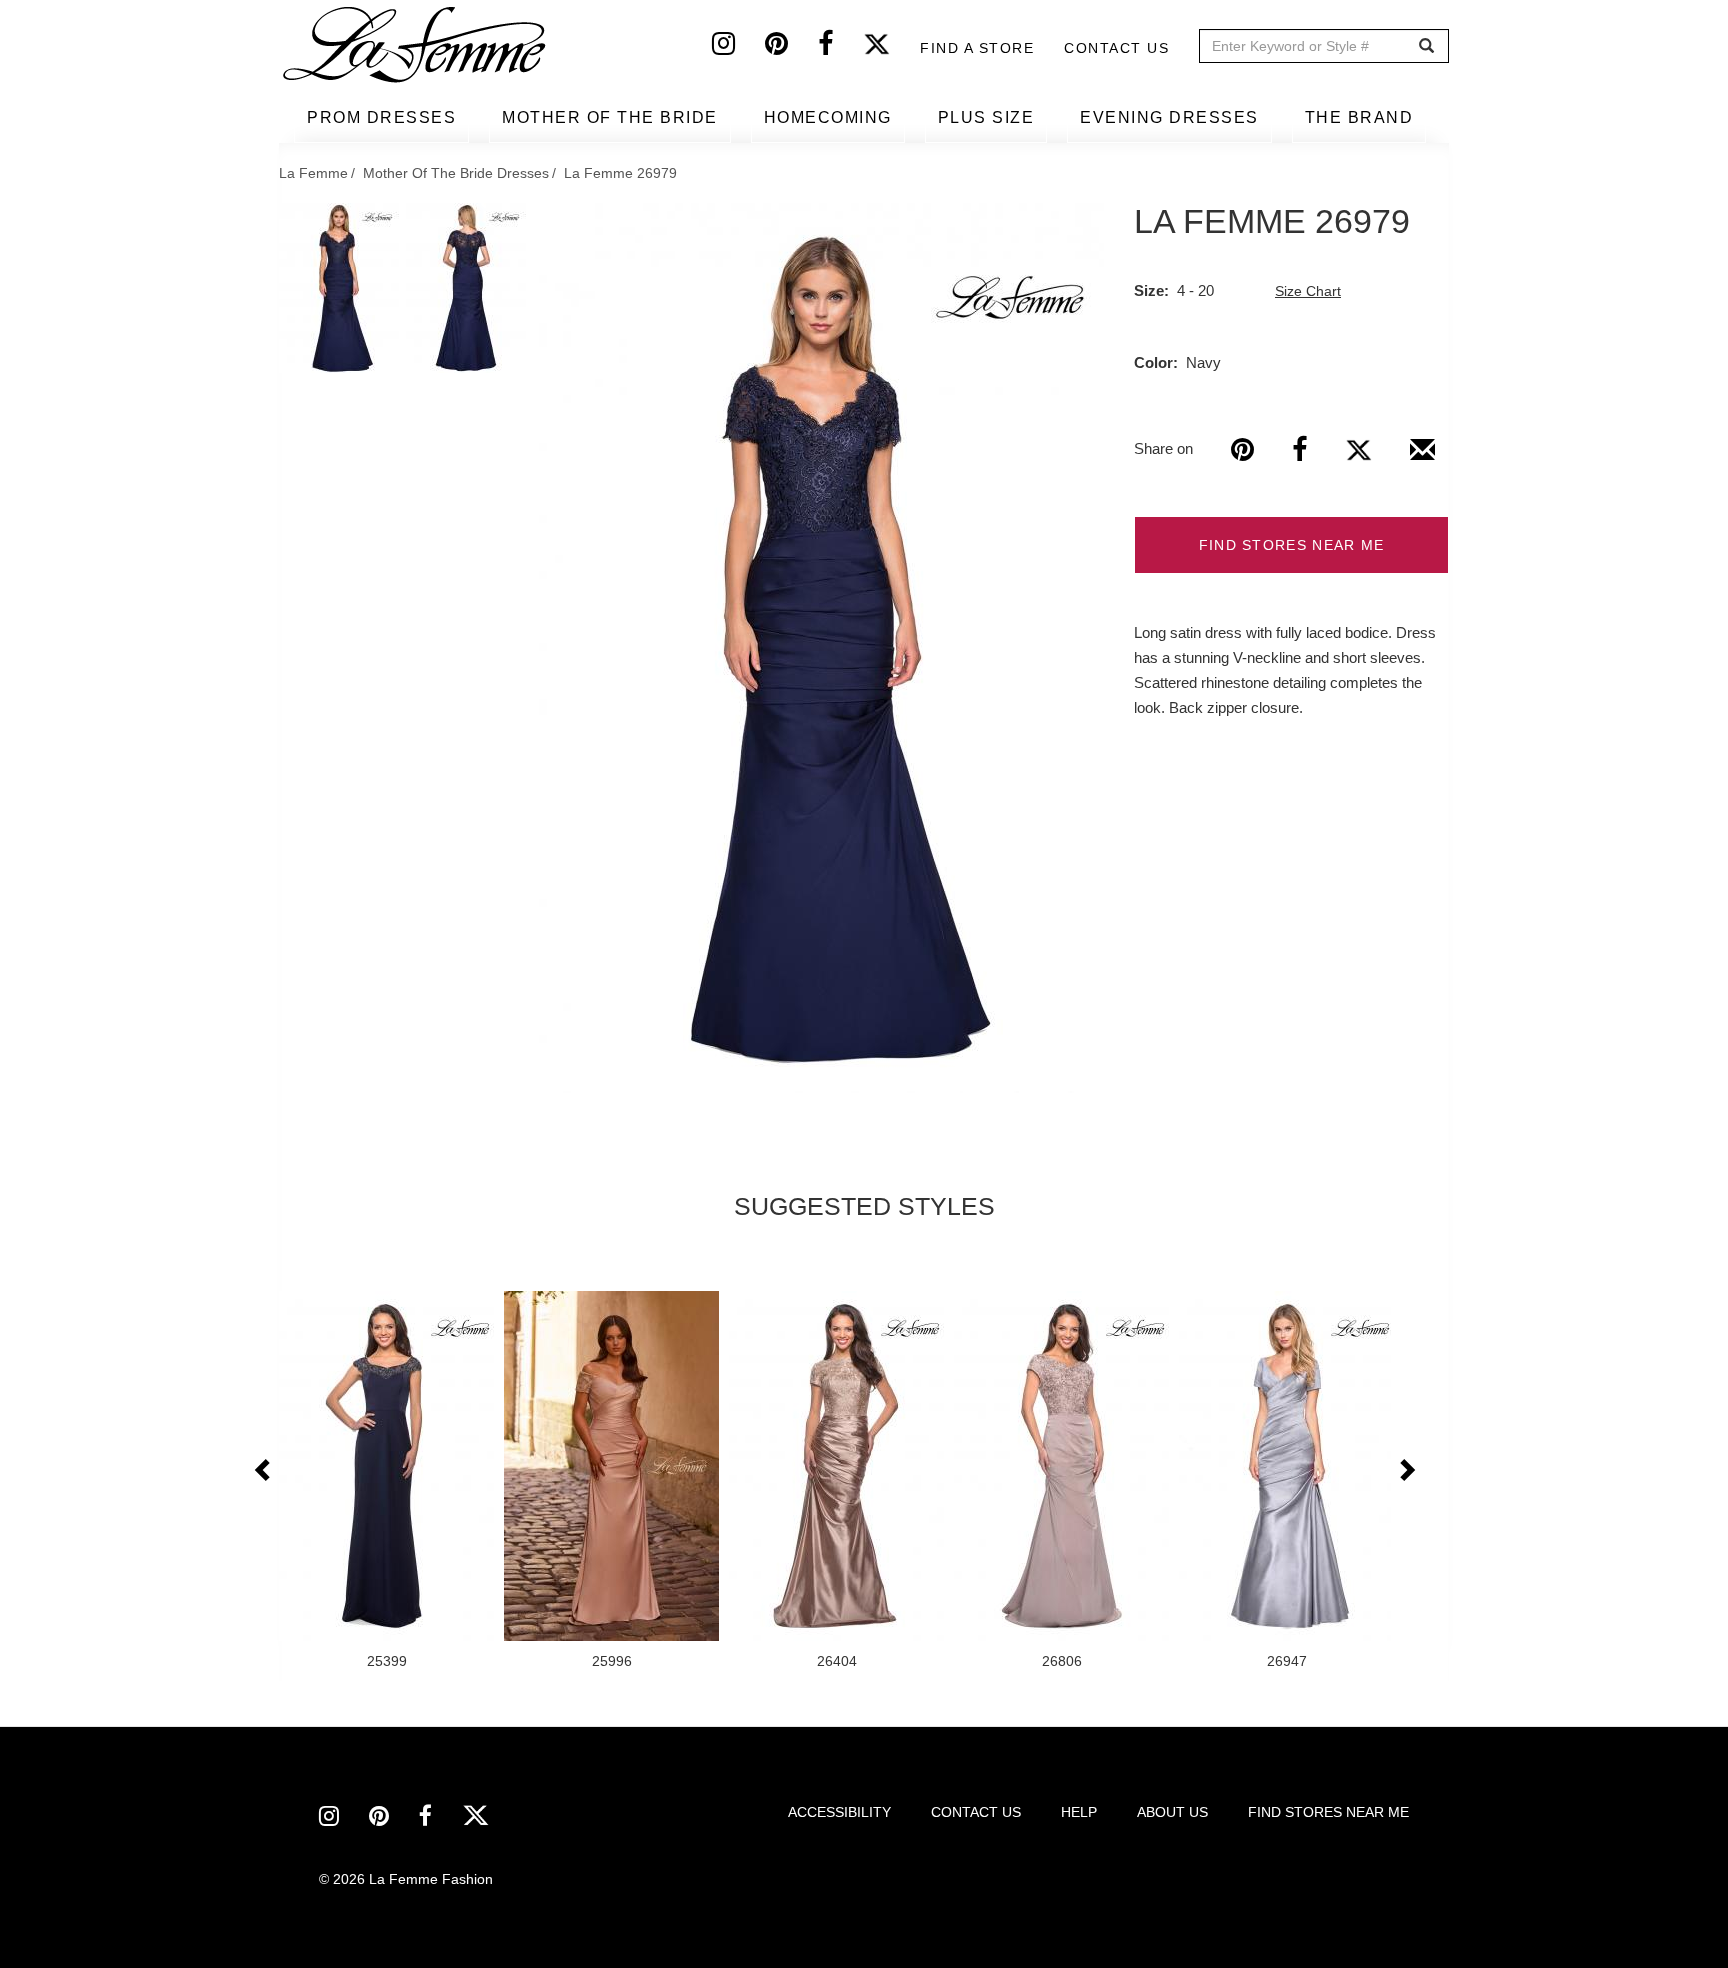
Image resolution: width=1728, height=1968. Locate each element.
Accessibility (839, 1812)
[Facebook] (840, 48)
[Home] (416, 45)
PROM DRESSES (381, 117)
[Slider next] (1406, 1471)
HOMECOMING (828, 117)
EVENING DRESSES (1169, 117)
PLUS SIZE (986, 117)
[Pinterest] (791, 48)
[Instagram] (738, 48)
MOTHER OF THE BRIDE (610, 117)
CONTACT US (976, 1812)
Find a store (977, 48)
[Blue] (821, 648)
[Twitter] (891, 48)
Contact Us (1116, 48)
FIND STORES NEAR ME (1292, 545)
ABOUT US (1172, 1812)
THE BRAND (1359, 117)
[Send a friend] (1422, 457)
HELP (1079, 1812)
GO (1426, 46)
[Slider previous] (264, 1471)
